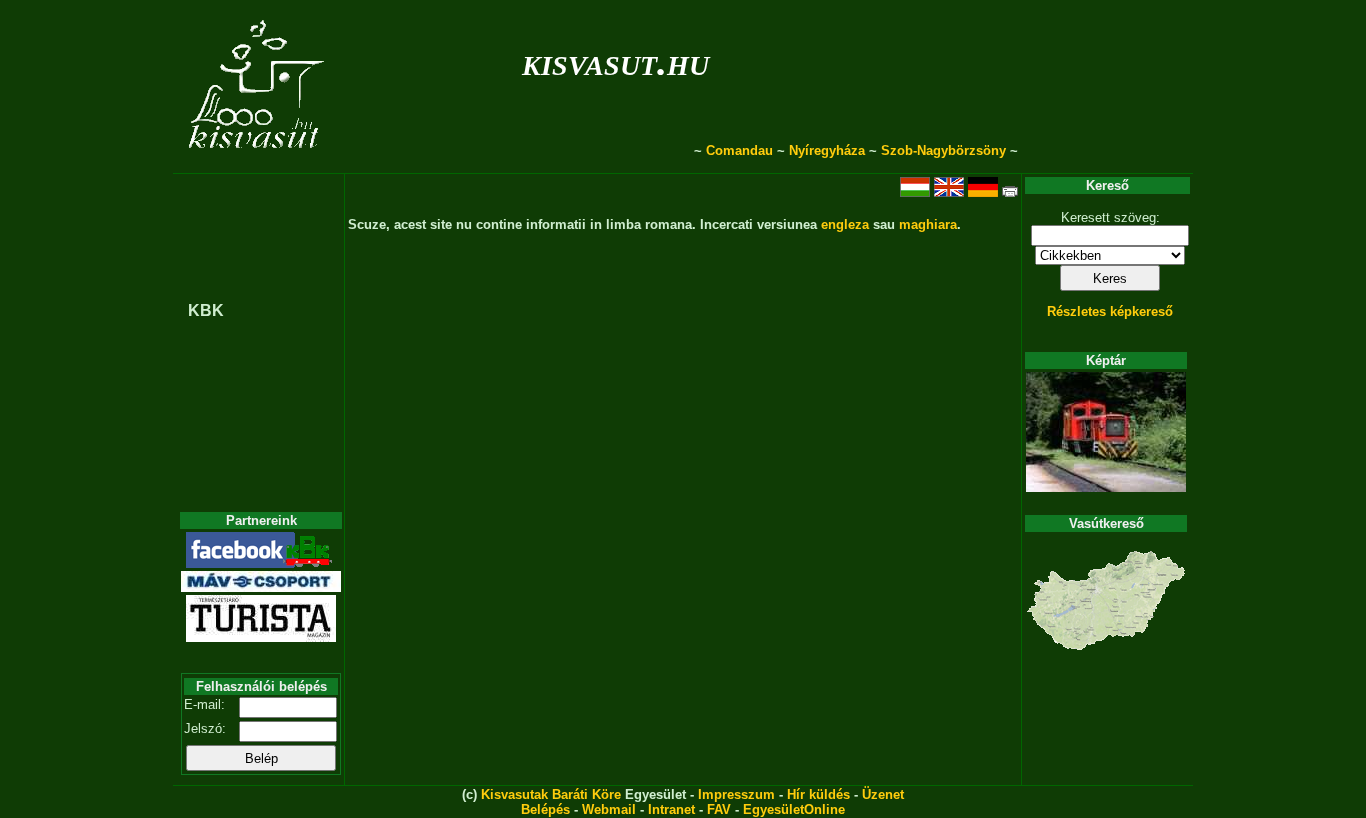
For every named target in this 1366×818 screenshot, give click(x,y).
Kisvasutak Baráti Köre (551, 794)
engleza (845, 224)
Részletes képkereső (1110, 311)
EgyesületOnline (794, 809)
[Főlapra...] (258, 162)
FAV (719, 809)
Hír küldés (818, 794)
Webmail (609, 809)
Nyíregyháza (827, 150)
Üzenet (883, 794)
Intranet (671, 809)
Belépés (545, 809)
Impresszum (736, 794)
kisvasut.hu (615, 61)
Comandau (739, 150)
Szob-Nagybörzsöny (943, 150)
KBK (206, 310)
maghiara (928, 224)
